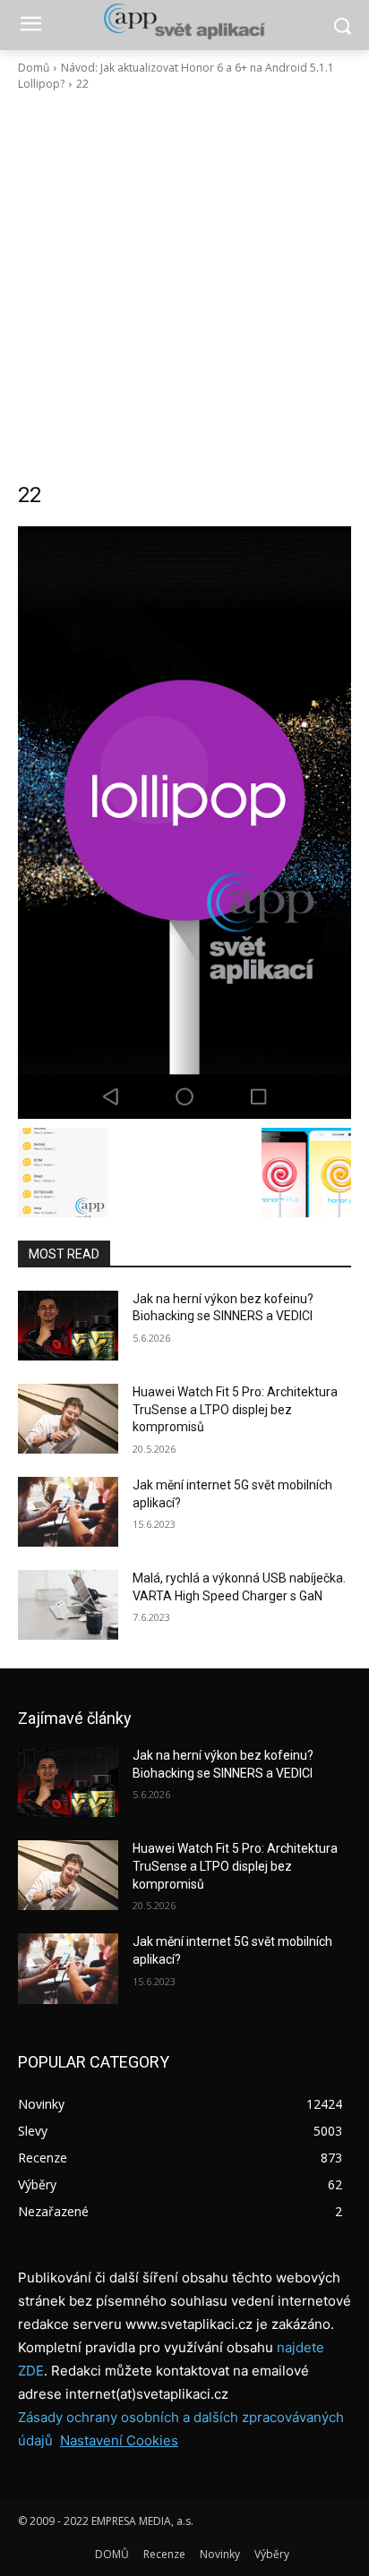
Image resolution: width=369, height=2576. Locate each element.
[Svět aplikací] (184, 21)
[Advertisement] (184, 286)
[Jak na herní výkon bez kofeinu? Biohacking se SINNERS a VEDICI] (68, 1326)
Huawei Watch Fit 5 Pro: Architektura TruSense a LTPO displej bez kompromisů (235, 1409)
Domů (34, 68)
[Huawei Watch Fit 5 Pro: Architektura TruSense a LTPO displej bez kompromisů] (68, 1419)
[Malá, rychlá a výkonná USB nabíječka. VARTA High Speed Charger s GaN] (68, 1605)
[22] (184, 823)
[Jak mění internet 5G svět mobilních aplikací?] (68, 1512)
